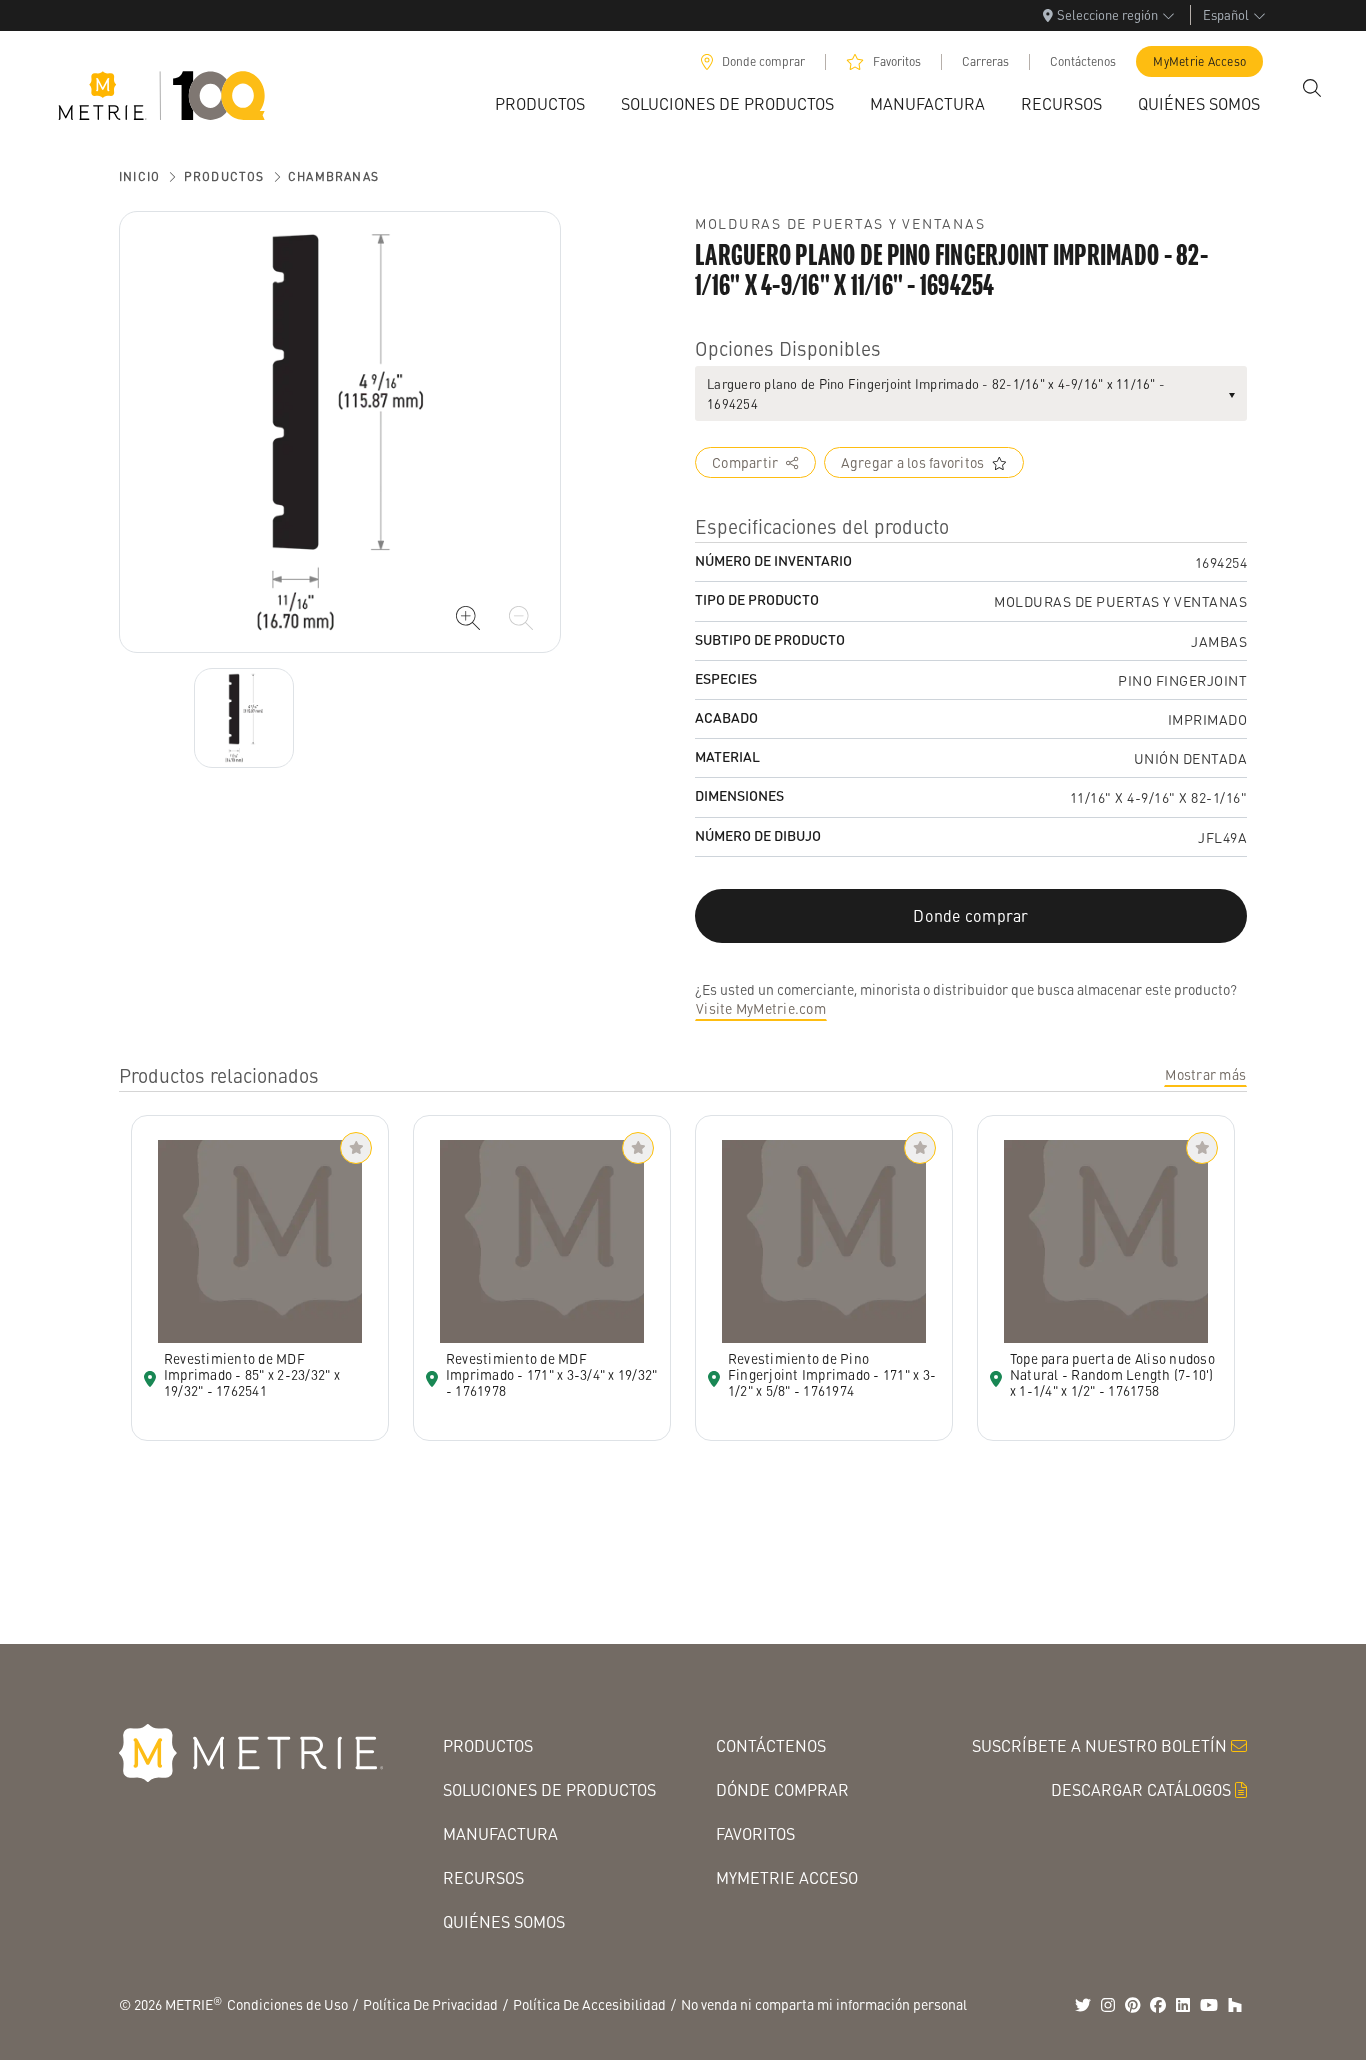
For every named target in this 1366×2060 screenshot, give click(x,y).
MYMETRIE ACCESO (787, 1877)
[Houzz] (1235, 2005)
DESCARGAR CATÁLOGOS (1141, 1789)
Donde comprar (763, 61)
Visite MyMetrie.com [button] (761, 1008)
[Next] (244, 718)
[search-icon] (1312, 88)
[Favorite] (356, 1148)
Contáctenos (1083, 61)
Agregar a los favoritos (913, 462)
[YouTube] (1209, 2005)
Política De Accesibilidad (589, 2004)
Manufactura (500, 1833)
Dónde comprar (782, 1789)
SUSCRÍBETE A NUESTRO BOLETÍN (1099, 1745)
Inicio (139, 176)
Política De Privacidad (430, 2004)
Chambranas (333, 176)
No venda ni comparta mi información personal (824, 2004)
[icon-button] (468, 618)
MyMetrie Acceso (1199, 61)
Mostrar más (1205, 1074)
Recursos (483, 1877)
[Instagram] (1108, 2005)
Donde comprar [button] (970, 915)
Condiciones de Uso (287, 2004)
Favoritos (897, 61)
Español (1226, 14)
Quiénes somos (504, 1921)
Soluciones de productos (549, 1789)
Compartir (745, 462)
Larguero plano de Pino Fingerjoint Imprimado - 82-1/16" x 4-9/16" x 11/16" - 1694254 (936, 393)
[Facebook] (1158, 2005)
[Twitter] (1083, 2005)
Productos (224, 176)
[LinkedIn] (1183, 2005)
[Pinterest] (1133, 2005)
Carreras (985, 61)
